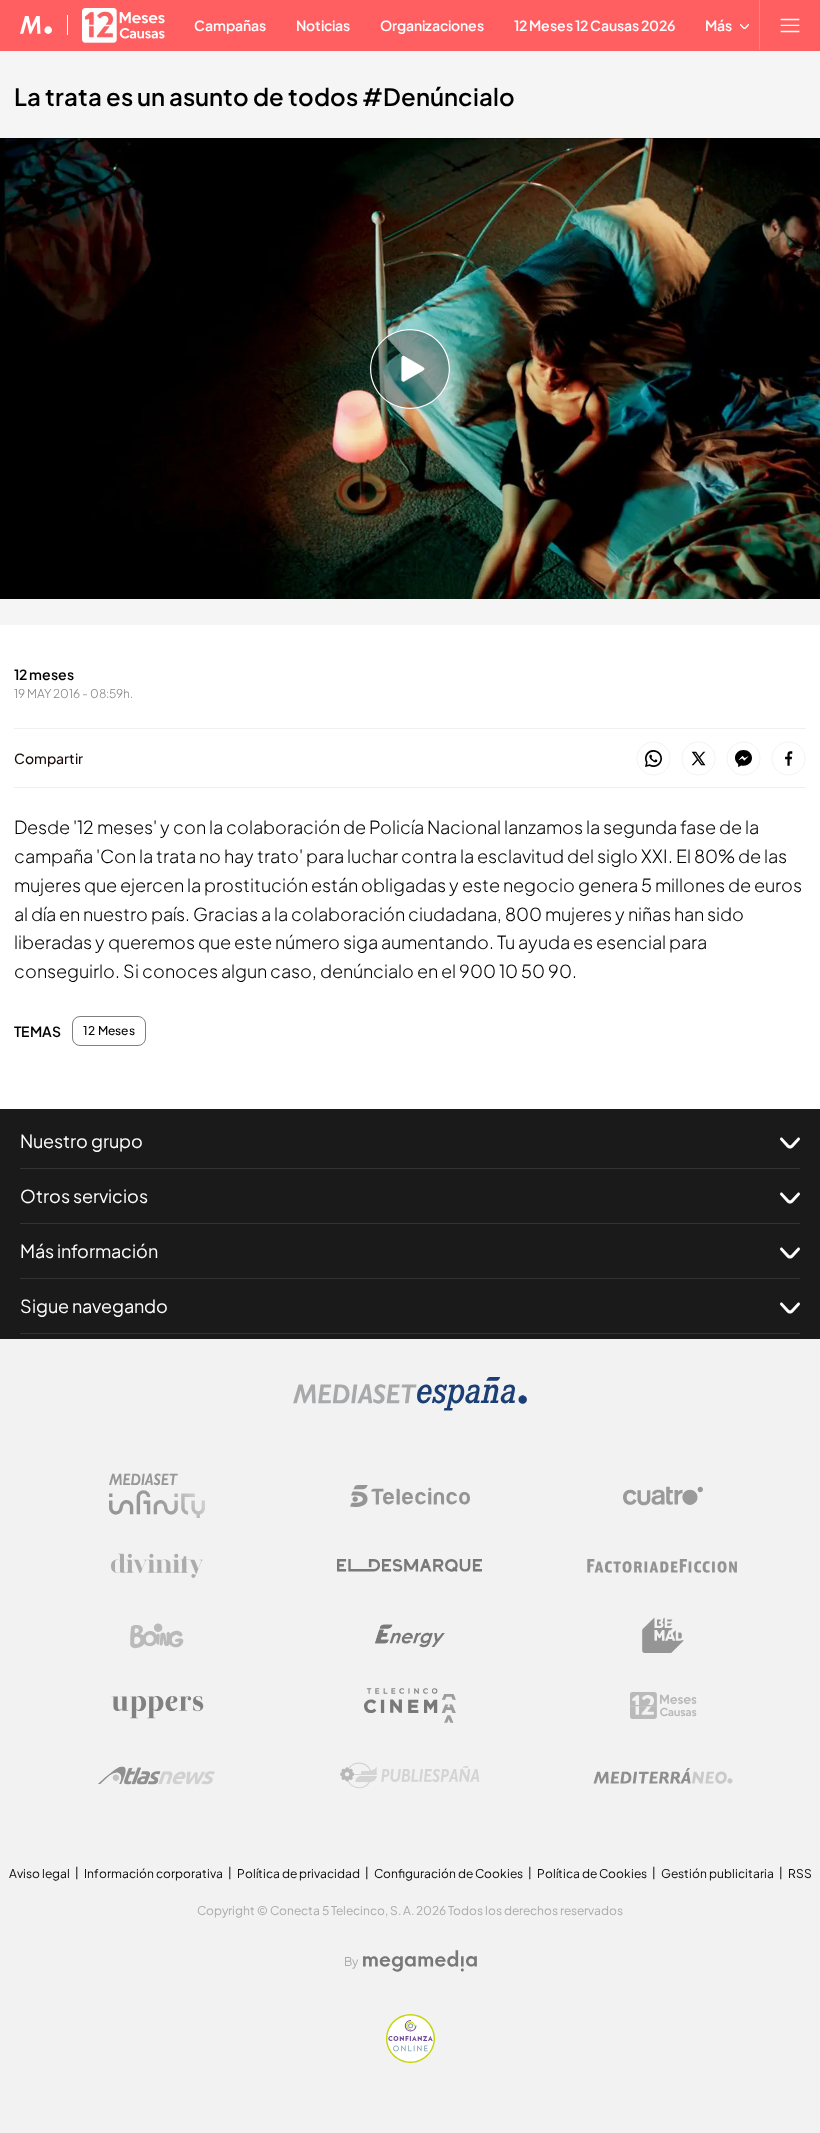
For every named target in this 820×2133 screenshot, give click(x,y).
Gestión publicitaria (717, 1873)
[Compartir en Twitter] (698, 759)
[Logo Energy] (410, 1636)
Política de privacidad (298, 1873)
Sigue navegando (94, 1305)
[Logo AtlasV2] (156, 1775)
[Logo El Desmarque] (409, 1565)
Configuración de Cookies (448, 1873)
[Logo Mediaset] (410, 1405)
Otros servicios (84, 1195)
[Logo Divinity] (157, 1566)
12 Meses (109, 1031)
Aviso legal (39, 1873)
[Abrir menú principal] (790, 25)
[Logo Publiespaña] (410, 1776)
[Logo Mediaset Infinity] (157, 1496)
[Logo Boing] (157, 1636)
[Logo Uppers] (157, 1706)
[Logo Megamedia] (420, 1961)
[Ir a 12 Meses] (123, 25)
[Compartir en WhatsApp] (653, 759)
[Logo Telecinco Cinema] (410, 1705)
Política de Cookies (592, 1873)
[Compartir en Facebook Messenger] (743, 759)
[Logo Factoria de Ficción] (663, 1566)
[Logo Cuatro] (663, 1496)
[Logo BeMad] (663, 1636)
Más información (89, 1250)
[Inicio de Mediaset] (36, 25)
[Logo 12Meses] (663, 1705)
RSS (800, 1873)
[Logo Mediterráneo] (663, 1776)
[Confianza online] (410, 2057)
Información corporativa (153, 1873)
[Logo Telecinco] (410, 1496)
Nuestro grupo (81, 1140)
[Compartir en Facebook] (788, 759)
